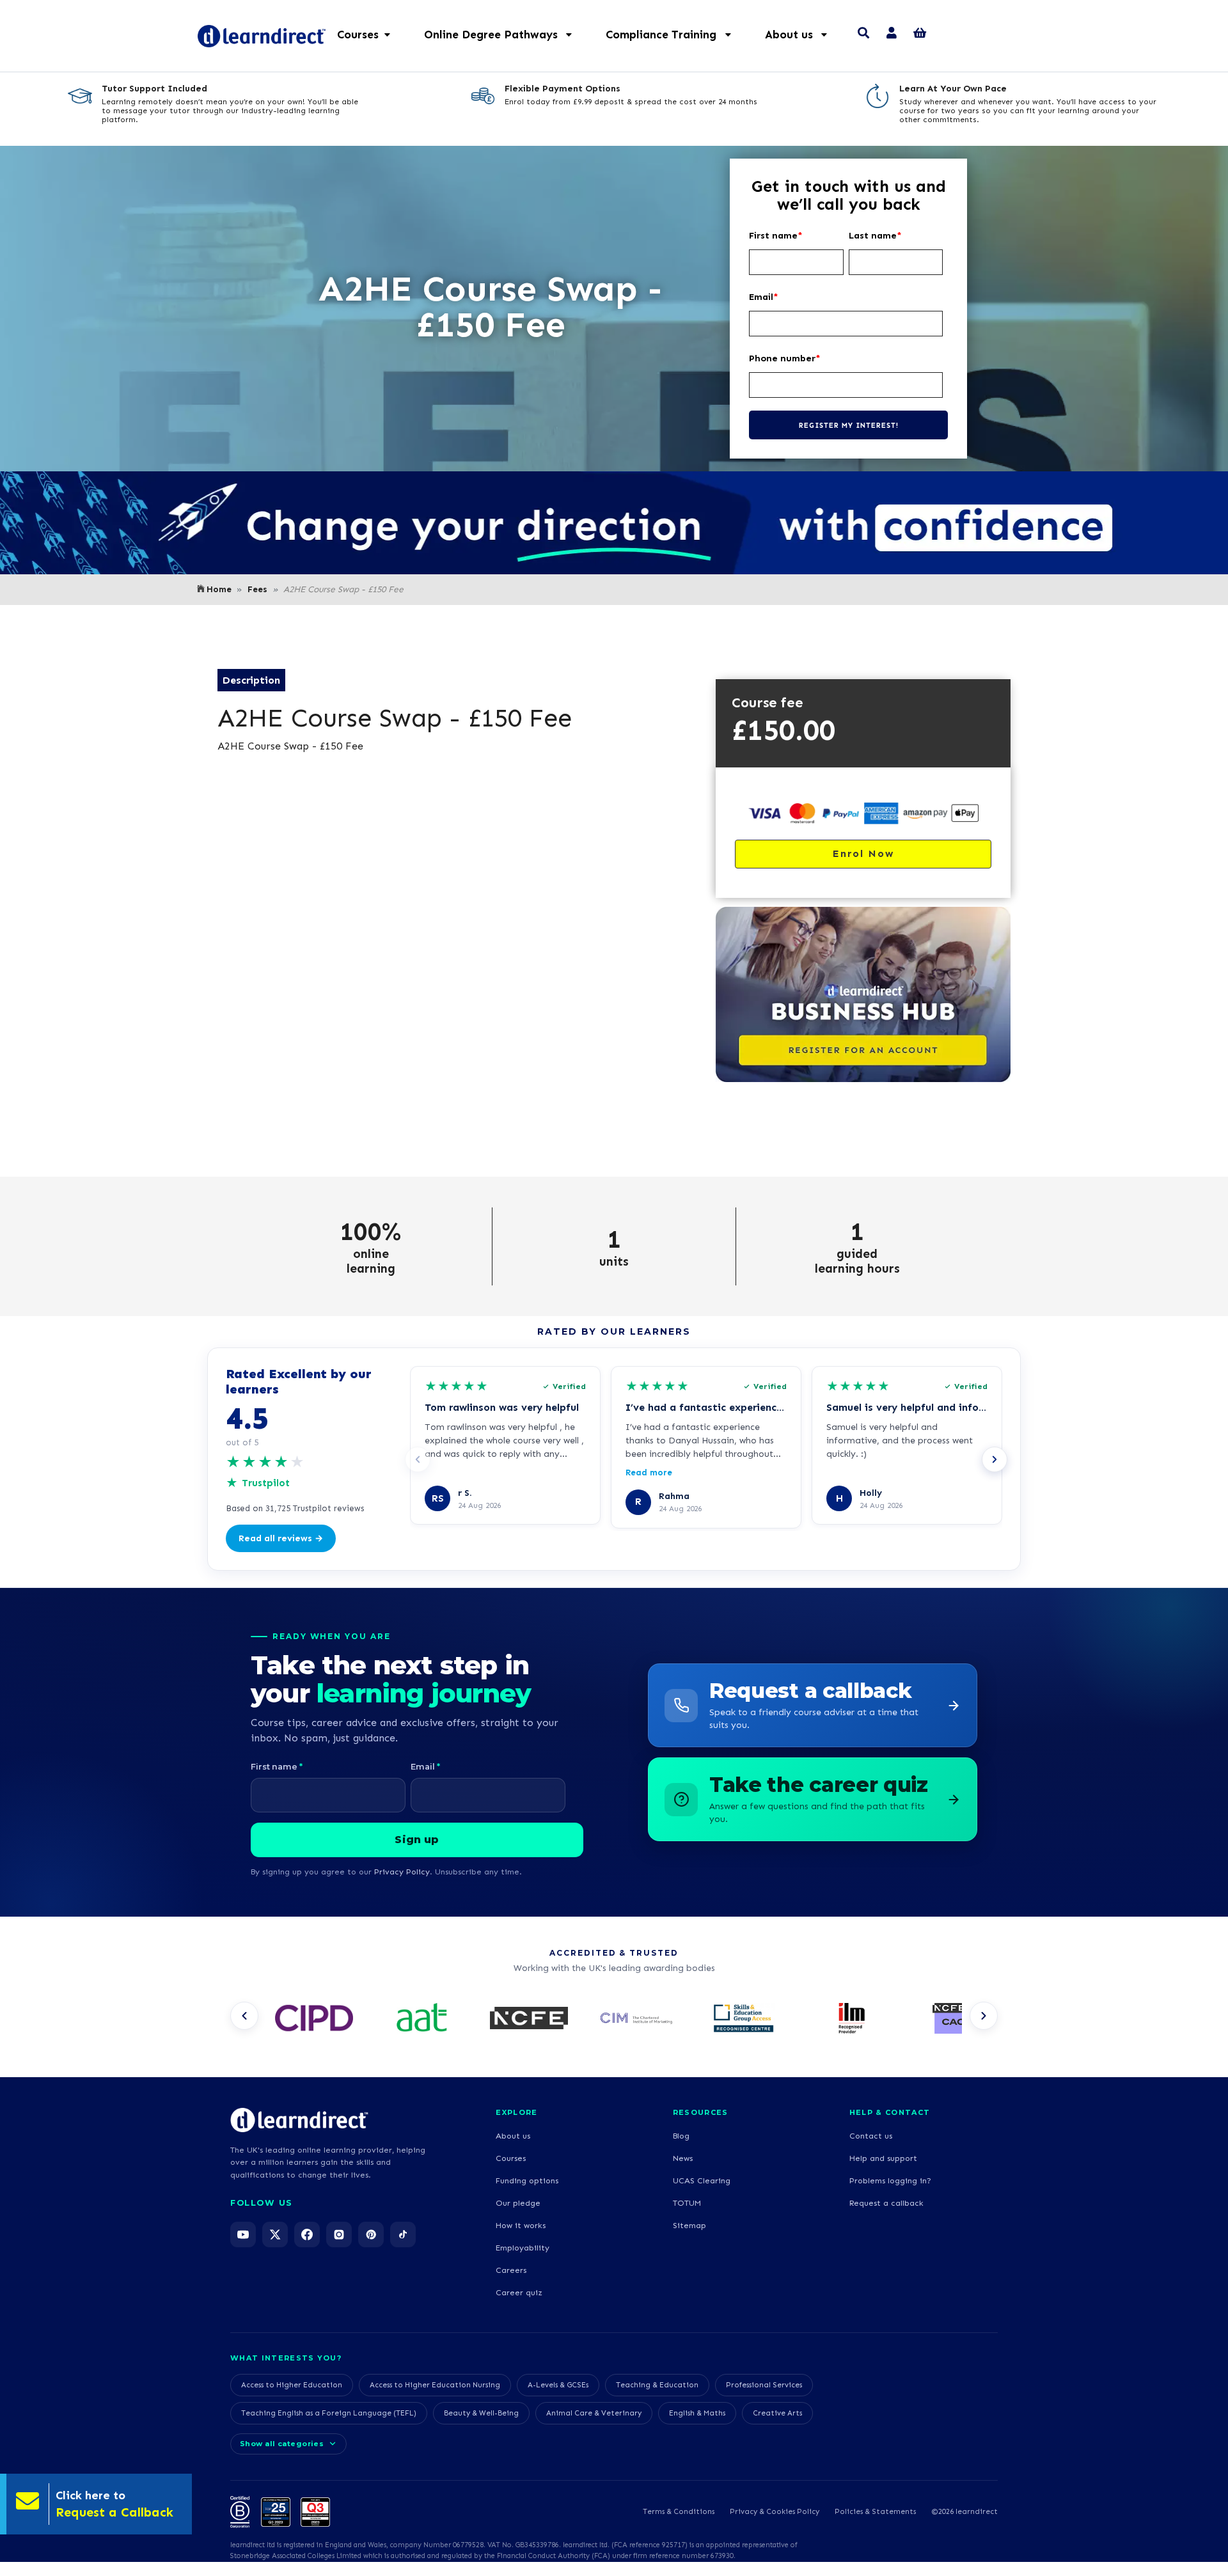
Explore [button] (516, 2112)
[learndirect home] (299, 2120)
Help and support (883, 2158)
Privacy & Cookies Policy (775, 2511)
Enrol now (863, 853)
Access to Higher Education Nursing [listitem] (435, 2385)
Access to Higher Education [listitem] (292, 2385)
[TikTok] (403, 2234)
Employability (523, 2248)
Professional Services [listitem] (764, 2385)
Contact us (871, 2136)
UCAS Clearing (702, 2180)
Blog (681, 2136)
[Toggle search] (863, 35)
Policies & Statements (875, 2511)
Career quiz (519, 2292)
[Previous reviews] (418, 1459)
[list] (614, 2020)
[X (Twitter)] (275, 2234)
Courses (511, 2158)
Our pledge (518, 2203)
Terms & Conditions (679, 2511)
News (683, 2158)
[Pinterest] (371, 2234)
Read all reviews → (281, 1538)
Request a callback (886, 2203)
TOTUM (687, 2203)
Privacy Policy (402, 1872)
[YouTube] (243, 2234)
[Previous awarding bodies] (244, 2016)
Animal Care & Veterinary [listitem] (594, 2413)
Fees (257, 589)
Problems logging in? (890, 2180)
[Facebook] (307, 2234)
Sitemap (689, 2225)
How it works (521, 2225)
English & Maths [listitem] (697, 2413)
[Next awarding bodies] (984, 2016)
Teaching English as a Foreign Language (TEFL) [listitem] (329, 2413)
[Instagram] (339, 2234)
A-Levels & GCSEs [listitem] (558, 2385)
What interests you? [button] (286, 2358)
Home (219, 589)
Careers (511, 2270)
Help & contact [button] (890, 2112)
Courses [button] (358, 35)
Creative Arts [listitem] (777, 2413)
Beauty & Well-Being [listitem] (481, 2413)
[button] (505, 35)
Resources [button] (701, 2112)
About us (513, 2136)
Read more (649, 1473)
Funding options (527, 2180)
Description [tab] (251, 680)
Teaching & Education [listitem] (657, 2385)
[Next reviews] (995, 1459)
